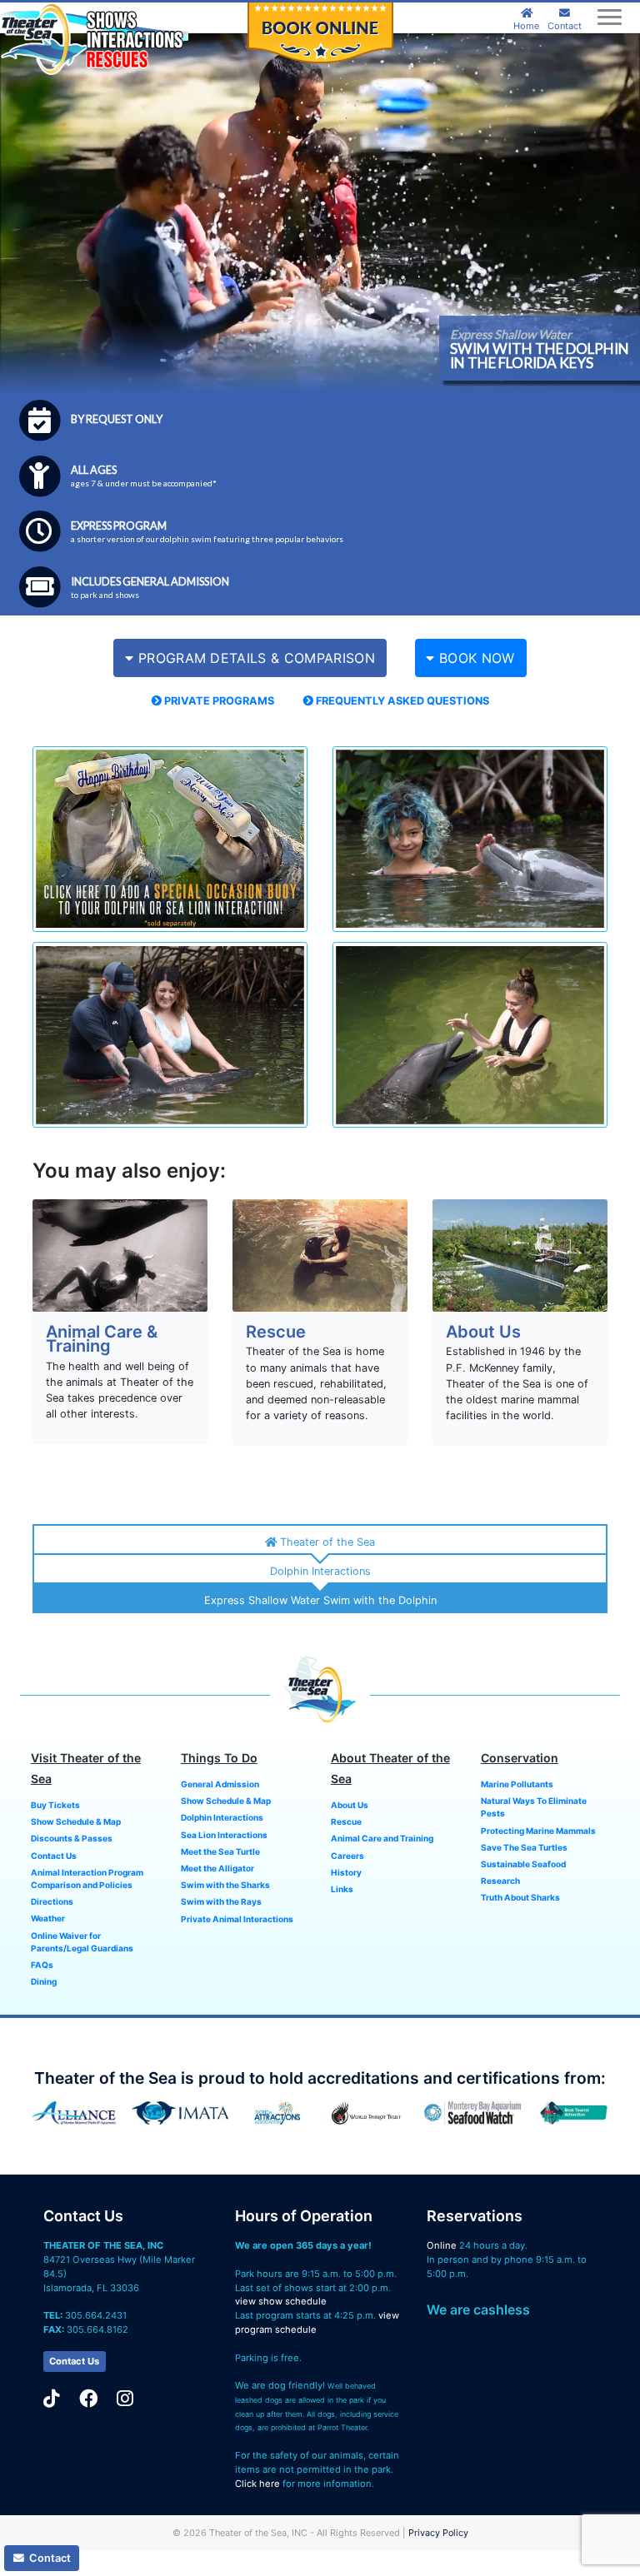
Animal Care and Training (382, 1838)
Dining (44, 1981)
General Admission (220, 1784)
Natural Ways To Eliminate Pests (534, 1807)
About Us (350, 1805)
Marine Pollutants (517, 1784)
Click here (257, 2484)
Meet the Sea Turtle (220, 1851)
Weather (48, 1918)
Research (500, 1881)
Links (342, 1889)
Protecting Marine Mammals (538, 1831)
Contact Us (54, 1856)
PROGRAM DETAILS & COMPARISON (255, 658)
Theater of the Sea (326, 1542)
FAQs (42, 1965)
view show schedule (281, 2301)
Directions (52, 1901)
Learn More (120, 1266)
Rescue (346, 1821)
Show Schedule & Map (76, 1821)
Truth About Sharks (520, 1897)
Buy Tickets (55, 1805)
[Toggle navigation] (609, 17)
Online (442, 2245)
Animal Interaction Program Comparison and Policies (87, 1878)
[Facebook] (88, 2398)
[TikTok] (52, 2398)
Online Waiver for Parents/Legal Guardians (82, 1942)
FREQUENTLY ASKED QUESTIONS (401, 701)
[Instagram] (125, 2398)
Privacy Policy (438, 2533)
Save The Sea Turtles (524, 1847)
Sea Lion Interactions (224, 1835)
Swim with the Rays (221, 1901)
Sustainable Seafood (523, 1864)
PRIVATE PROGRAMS (218, 701)
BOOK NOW (475, 658)
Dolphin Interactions (320, 1571)
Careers (347, 1856)
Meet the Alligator (217, 1868)
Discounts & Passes (72, 1838)
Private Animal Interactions (237, 1919)
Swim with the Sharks (225, 1885)
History (346, 1872)
